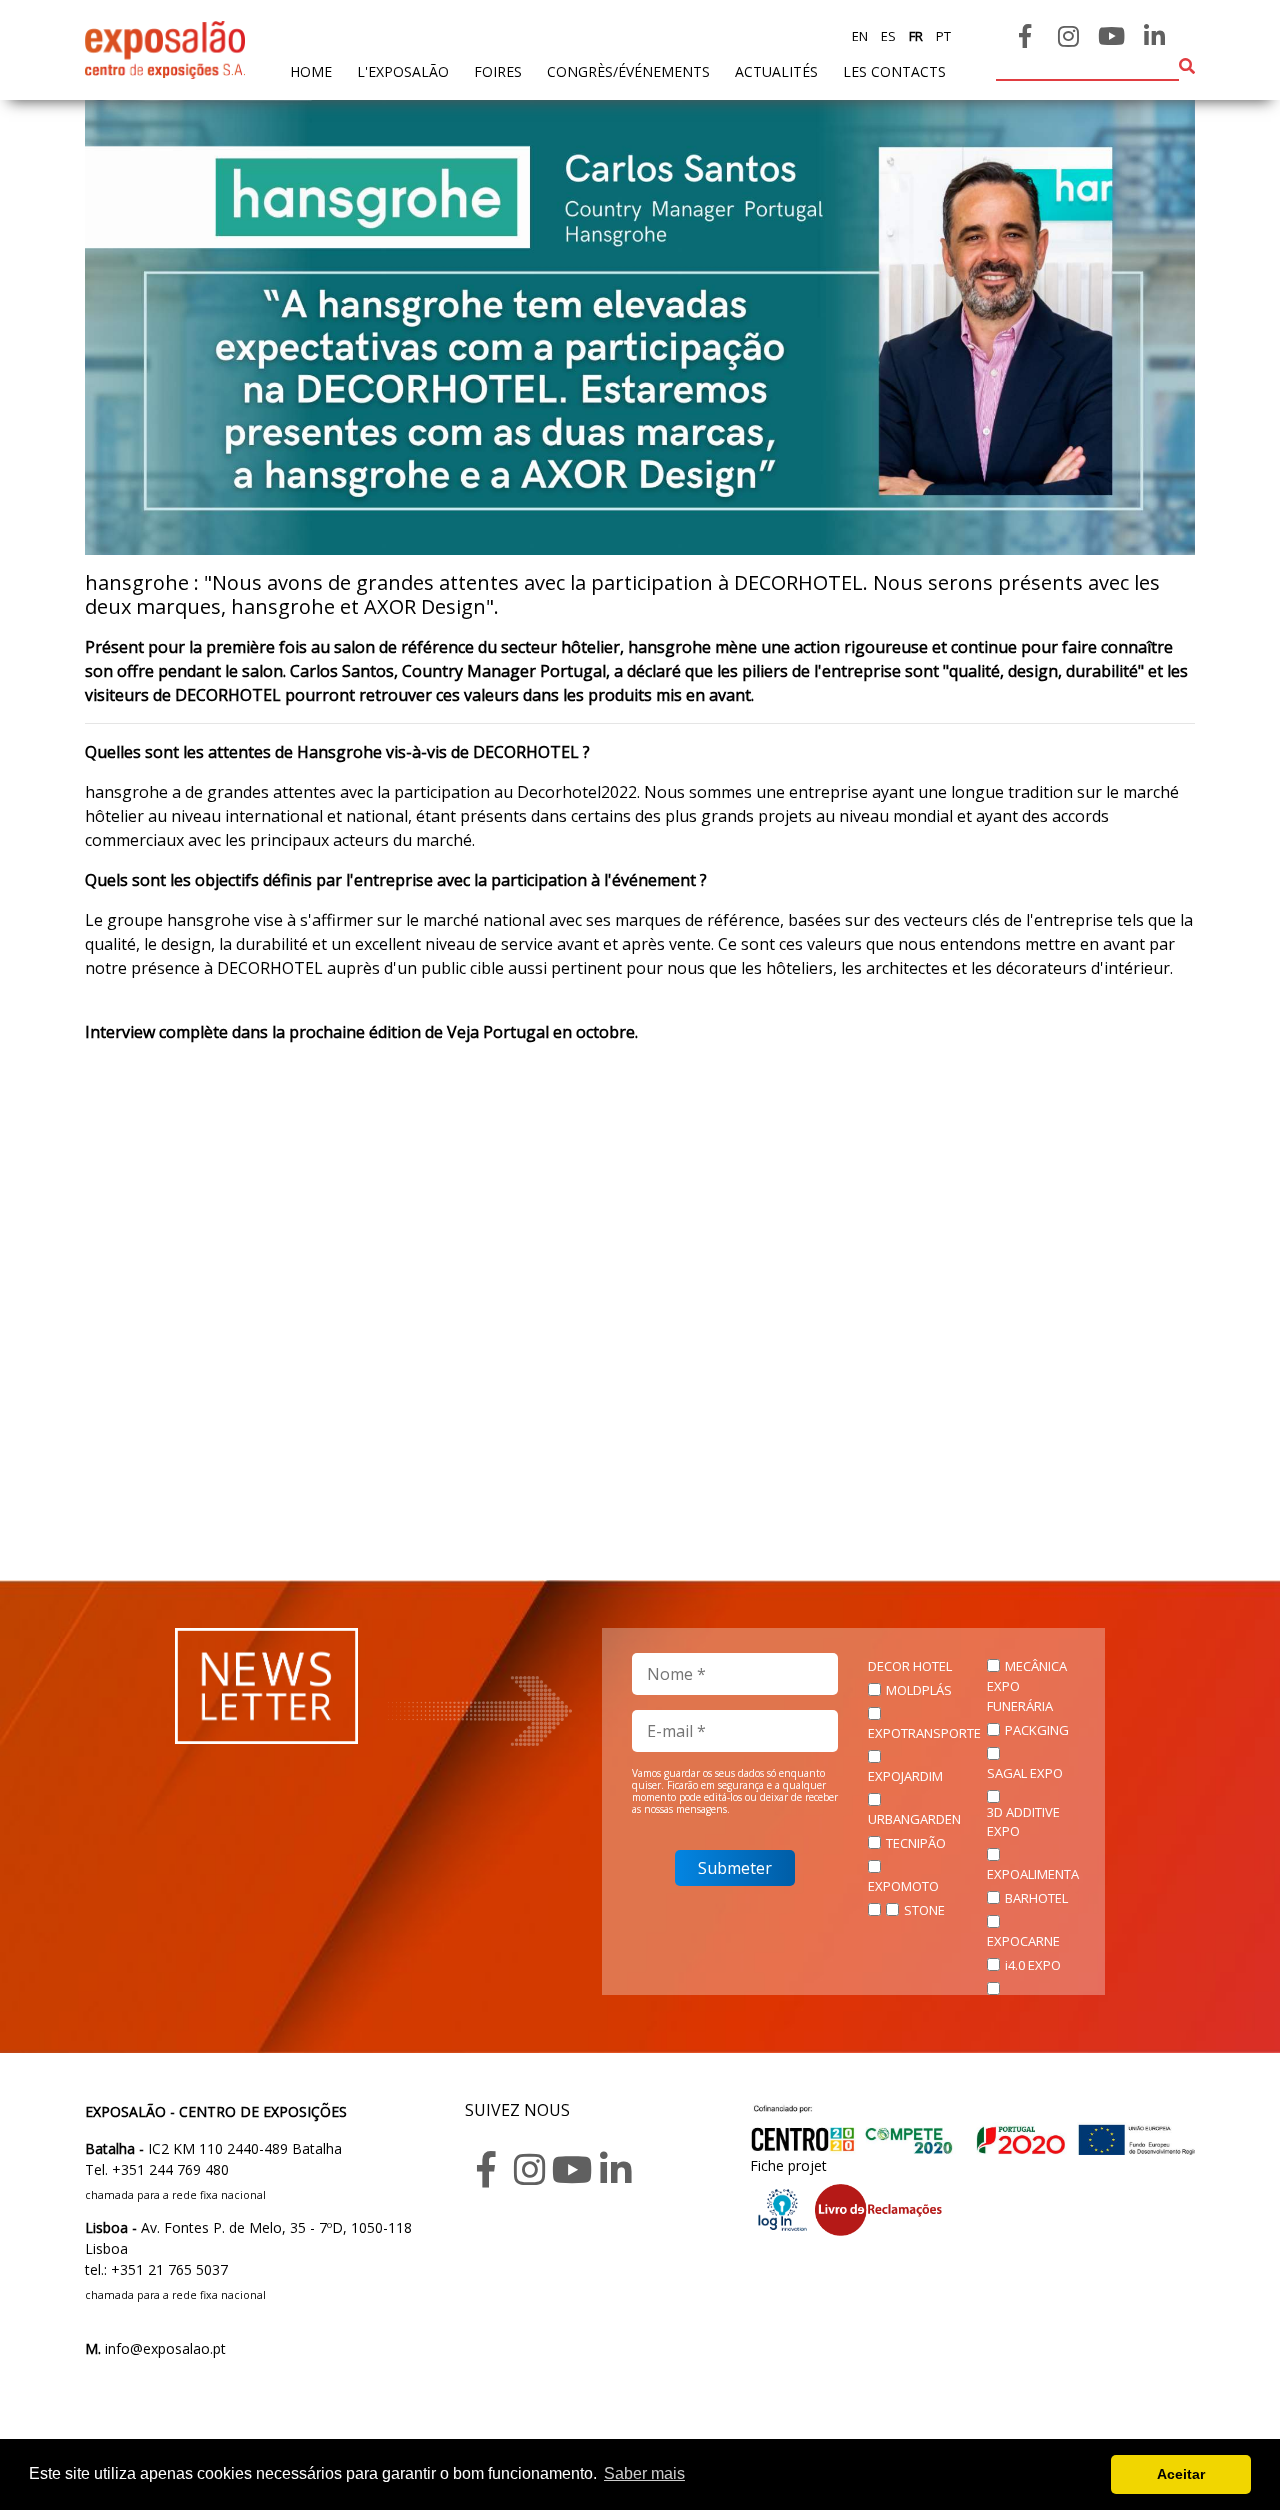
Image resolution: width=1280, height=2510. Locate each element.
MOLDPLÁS (919, 1690)
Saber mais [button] (644, 2473)
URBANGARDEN (914, 1819)
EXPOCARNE (1023, 1941)
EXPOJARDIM (905, 1776)
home (311, 71)
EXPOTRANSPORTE (924, 1733)
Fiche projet (788, 2165)
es (887, 36)
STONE (924, 1910)
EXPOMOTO (903, 1886)
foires (498, 71)
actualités (776, 71)
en (860, 36)
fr (914, 36)
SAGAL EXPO (1025, 1773)
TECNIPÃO (916, 1843)
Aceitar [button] (1181, 2474)
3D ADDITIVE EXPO (1023, 1822)
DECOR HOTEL (910, 1666)
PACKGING (1037, 1730)
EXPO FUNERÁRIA (1020, 1696)
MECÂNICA (1036, 1666)
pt (942, 36)
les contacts (894, 71)
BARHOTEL (1036, 1898)
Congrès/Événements (628, 71)
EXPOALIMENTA (1033, 1874)
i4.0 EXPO (1033, 1965)
